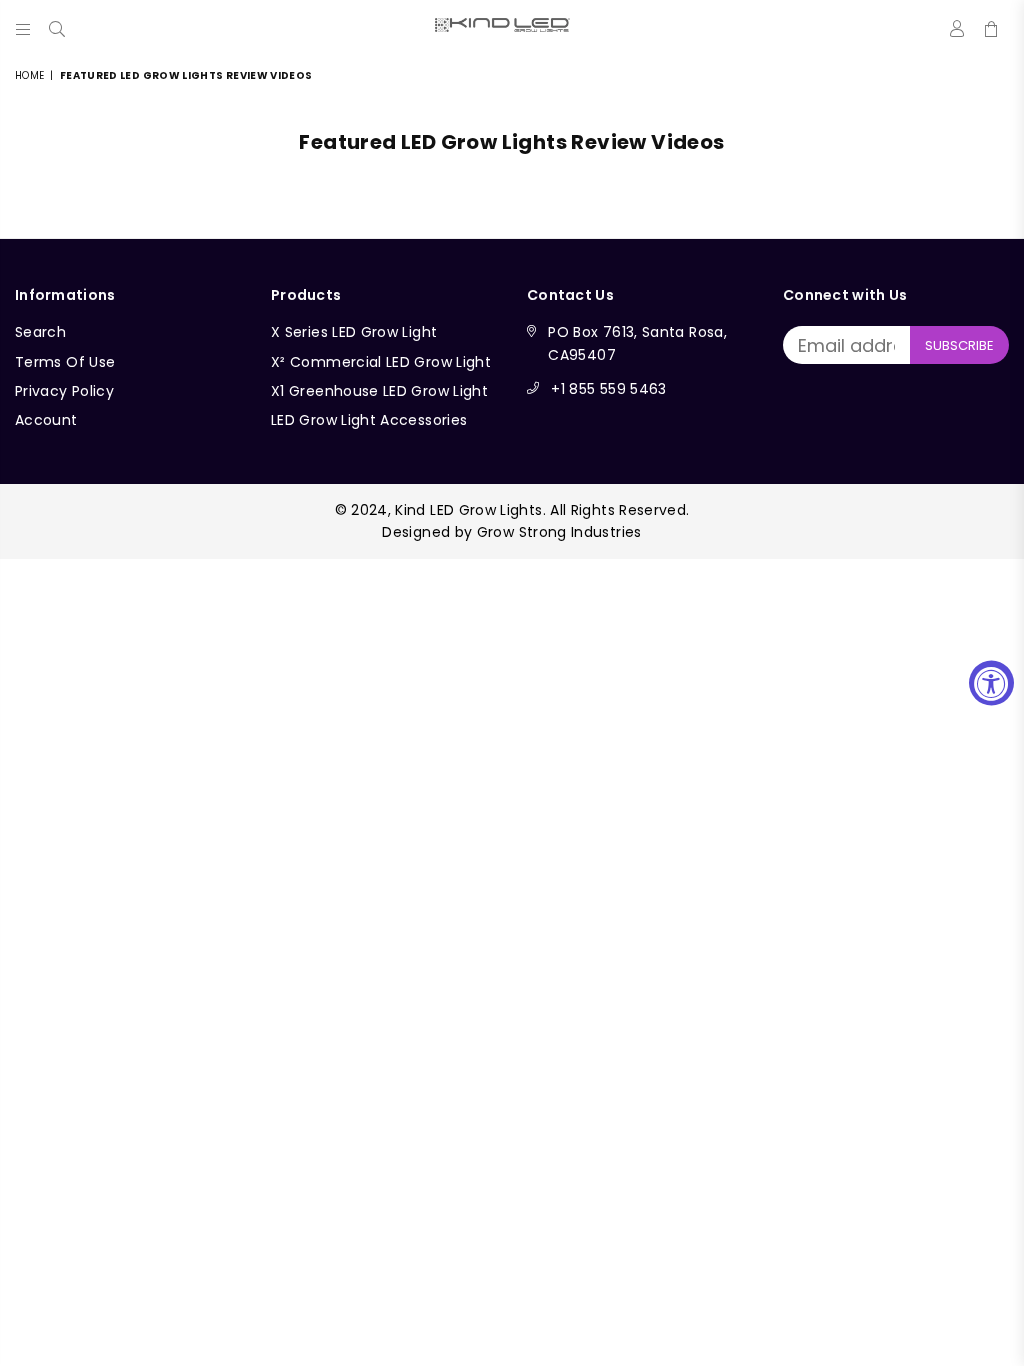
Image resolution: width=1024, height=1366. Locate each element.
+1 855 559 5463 (608, 389)
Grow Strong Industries (559, 532)
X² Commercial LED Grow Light (381, 362)
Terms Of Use (65, 362)
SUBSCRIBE (959, 345)
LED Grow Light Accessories (369, 420)
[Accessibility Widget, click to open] (991, 683)
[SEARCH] (57, 25)
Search (40, 332)
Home (29, 75)
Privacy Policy (64, 391)
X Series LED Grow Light (354, 332)
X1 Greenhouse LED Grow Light (379, 391)
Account (46, 420)
